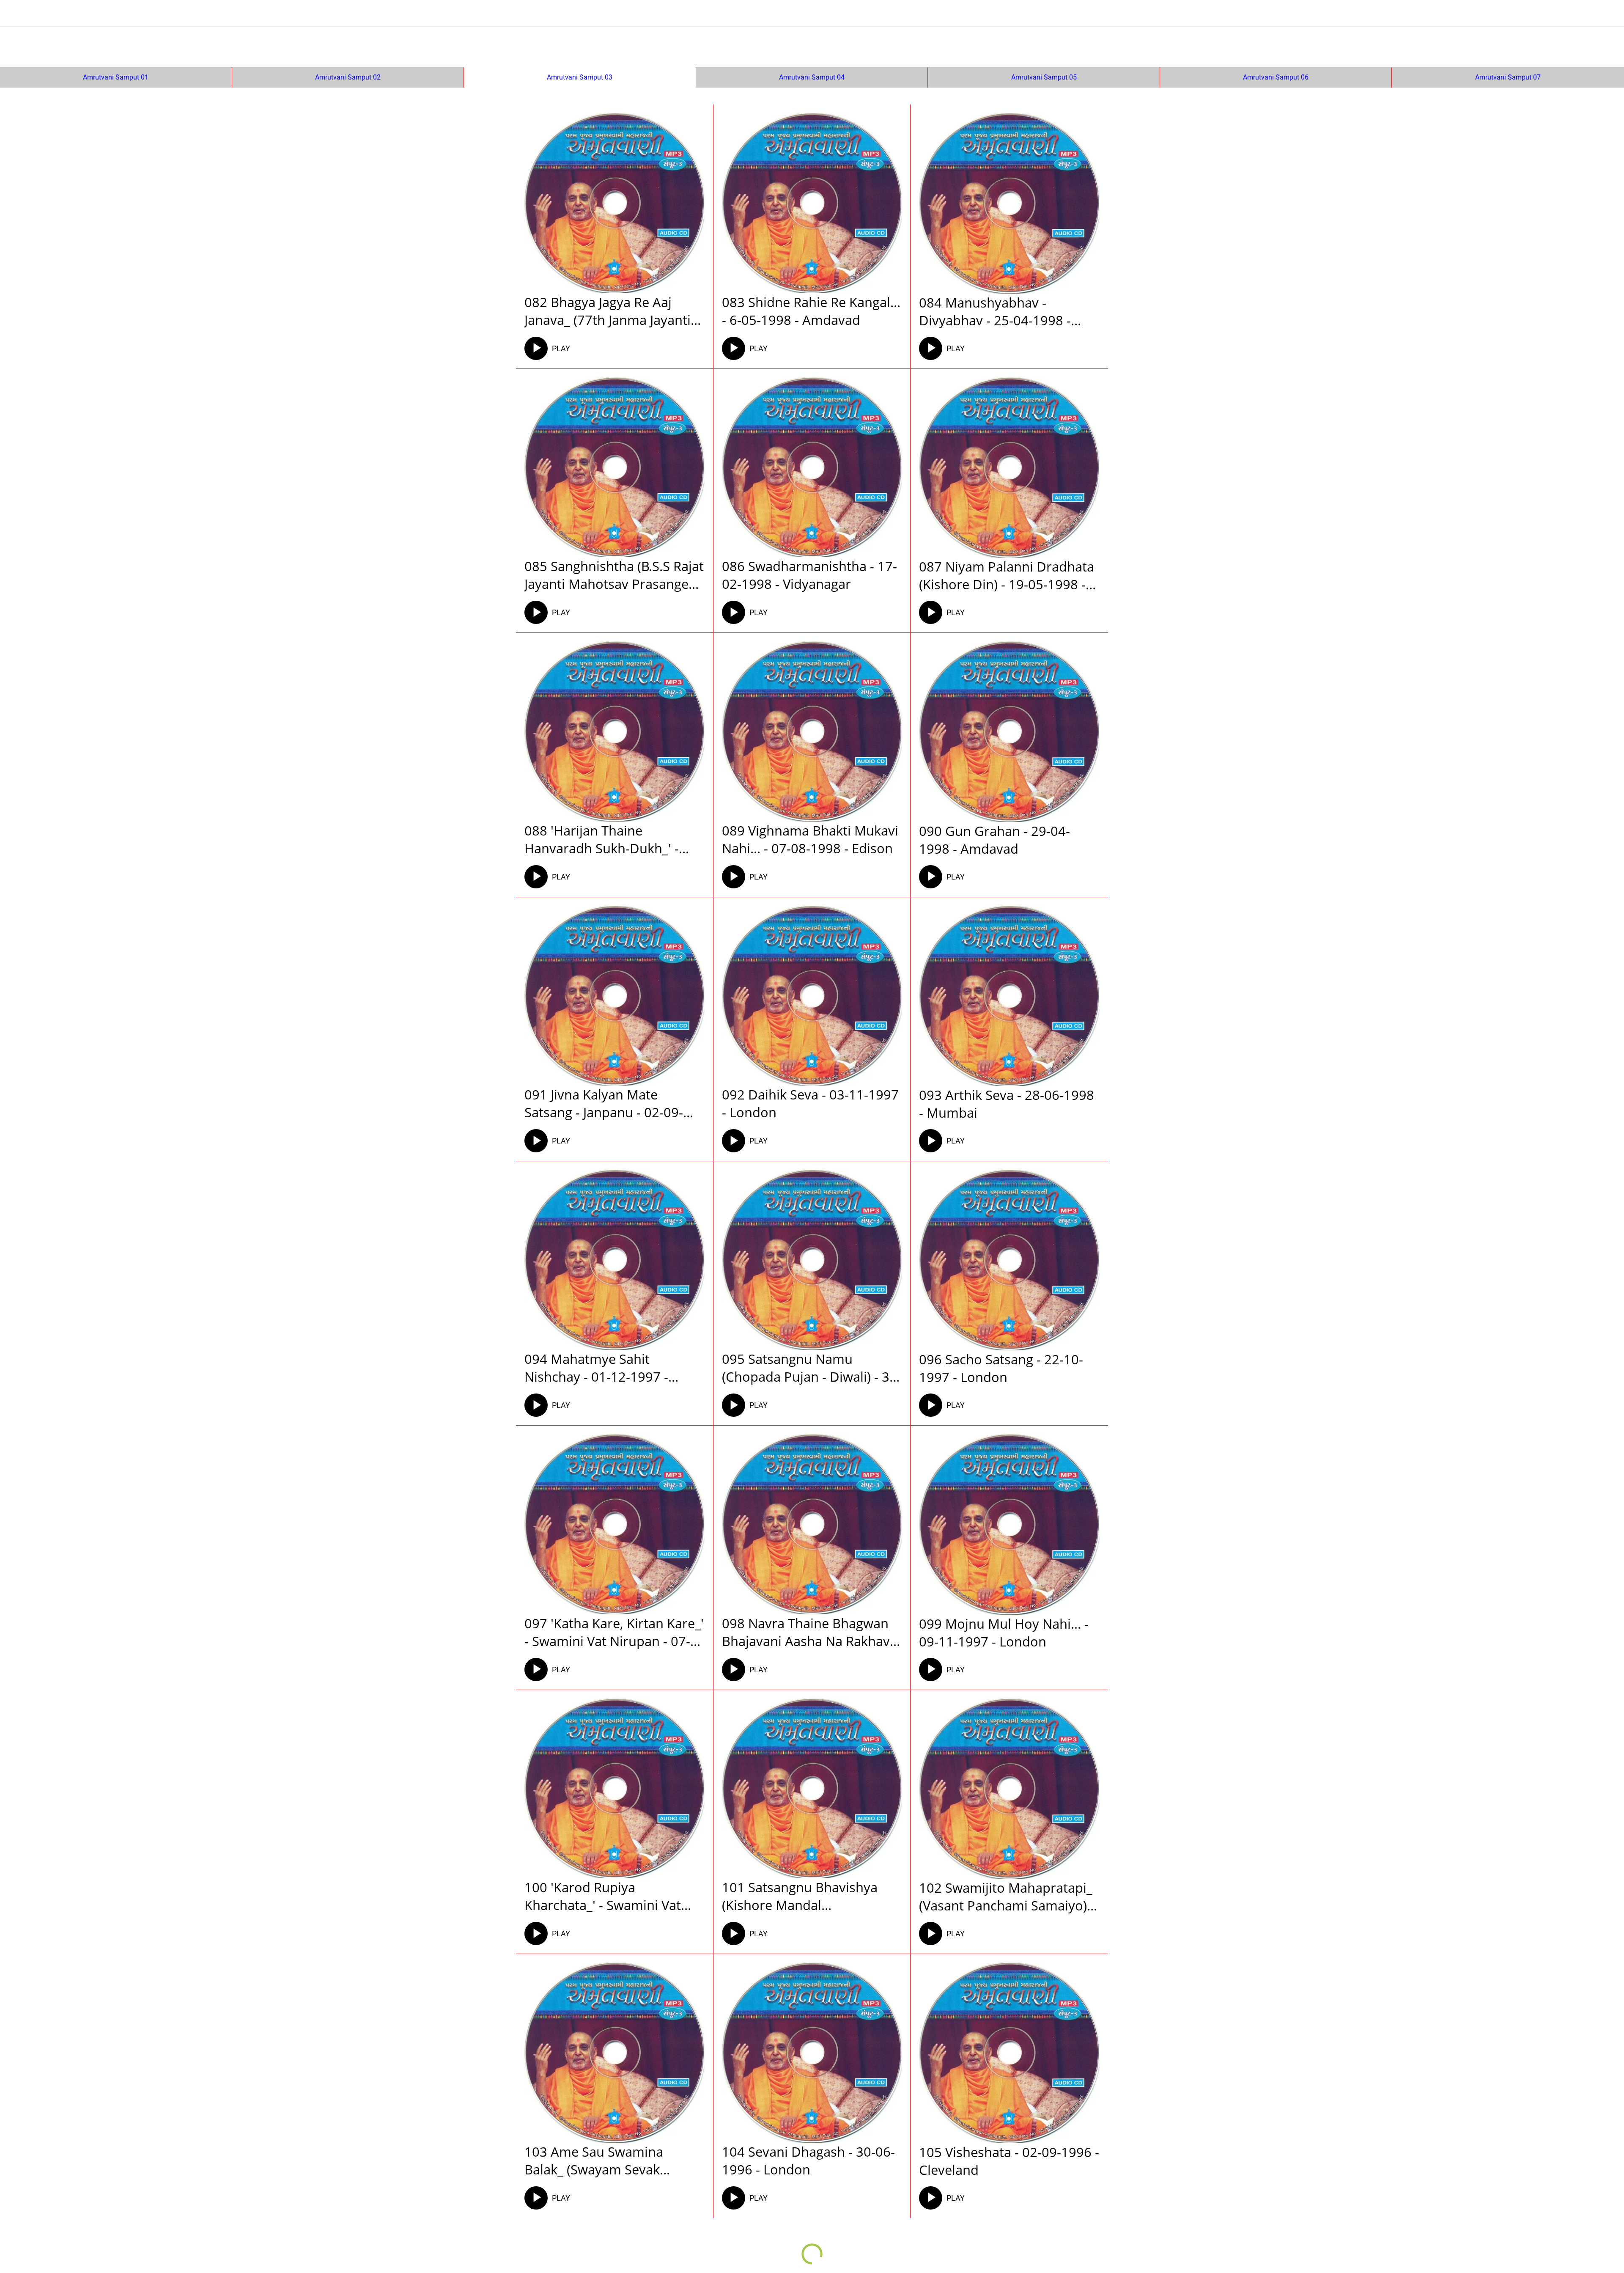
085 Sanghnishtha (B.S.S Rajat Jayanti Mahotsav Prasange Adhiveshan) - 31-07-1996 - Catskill (614, 575)
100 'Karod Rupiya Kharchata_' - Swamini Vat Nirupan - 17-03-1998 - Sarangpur (603, 1896)
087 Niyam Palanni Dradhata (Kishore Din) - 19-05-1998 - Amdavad (1007, 575)
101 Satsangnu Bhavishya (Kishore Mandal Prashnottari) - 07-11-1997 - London (806, 1896)
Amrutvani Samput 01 (116, 77)
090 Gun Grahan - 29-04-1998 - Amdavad (994, 840)
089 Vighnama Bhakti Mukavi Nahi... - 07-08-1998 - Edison (810, 839)
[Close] (17, 14)
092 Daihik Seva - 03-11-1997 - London (810, 1103)
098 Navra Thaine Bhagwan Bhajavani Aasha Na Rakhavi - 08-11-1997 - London (811, 1632)
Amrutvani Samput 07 (1508, 77)
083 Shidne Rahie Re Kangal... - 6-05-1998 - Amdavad (811, 311)
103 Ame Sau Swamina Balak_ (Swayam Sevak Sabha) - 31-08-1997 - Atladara (594, 2160)
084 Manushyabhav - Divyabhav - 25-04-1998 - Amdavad (995, 311)
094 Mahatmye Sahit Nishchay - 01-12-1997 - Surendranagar (596, 1368)
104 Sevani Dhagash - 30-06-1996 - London (808, 2160)
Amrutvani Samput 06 (1276, 77)
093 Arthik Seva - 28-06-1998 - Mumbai (1007, 1104)
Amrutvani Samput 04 (812, 77)
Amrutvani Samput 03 (580, 77)
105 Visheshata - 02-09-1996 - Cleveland (1009, 2161)
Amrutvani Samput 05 (1044, 77)
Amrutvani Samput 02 (348, 77)
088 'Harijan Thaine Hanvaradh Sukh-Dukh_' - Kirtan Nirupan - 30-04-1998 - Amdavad (613, 839)
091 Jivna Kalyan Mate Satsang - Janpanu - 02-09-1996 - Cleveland (604, 1103)
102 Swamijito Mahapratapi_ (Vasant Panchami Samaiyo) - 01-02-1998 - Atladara (1007, 1896)
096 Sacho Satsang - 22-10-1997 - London (1001, 1368)
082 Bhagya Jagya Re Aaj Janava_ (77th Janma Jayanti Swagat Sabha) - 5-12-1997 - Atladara (609, 311)
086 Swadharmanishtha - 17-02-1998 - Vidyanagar (809, 575)
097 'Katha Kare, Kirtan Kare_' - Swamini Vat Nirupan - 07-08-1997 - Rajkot (614, 1632)
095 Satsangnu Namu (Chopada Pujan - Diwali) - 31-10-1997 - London (812, 1368)
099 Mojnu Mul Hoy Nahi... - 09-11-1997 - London (1004, 1633)
